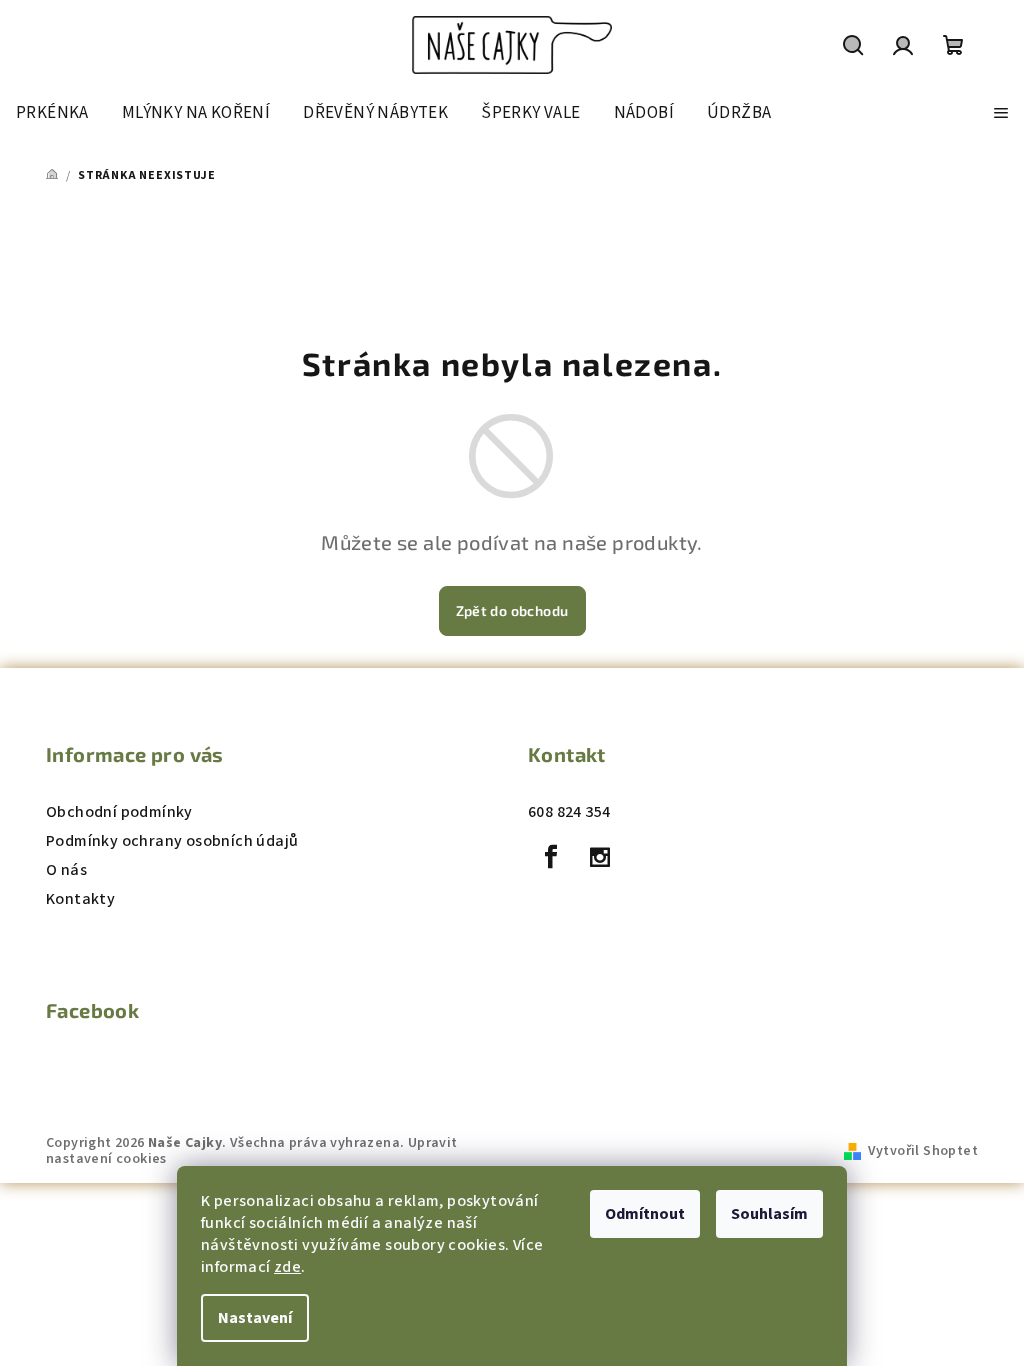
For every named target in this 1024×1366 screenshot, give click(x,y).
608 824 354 (569, 812)
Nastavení (255, 1318)
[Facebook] (551, 857)
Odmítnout (645, 1214)
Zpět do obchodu (512, 610)
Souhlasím (769, 1214)
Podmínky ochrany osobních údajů (172, 841)
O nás (66, 870)
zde (287, 1267)
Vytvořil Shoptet (923, 1151)
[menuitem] (52, 113)
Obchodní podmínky (119, 812)
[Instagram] (600, 857)
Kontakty (80, 899)
